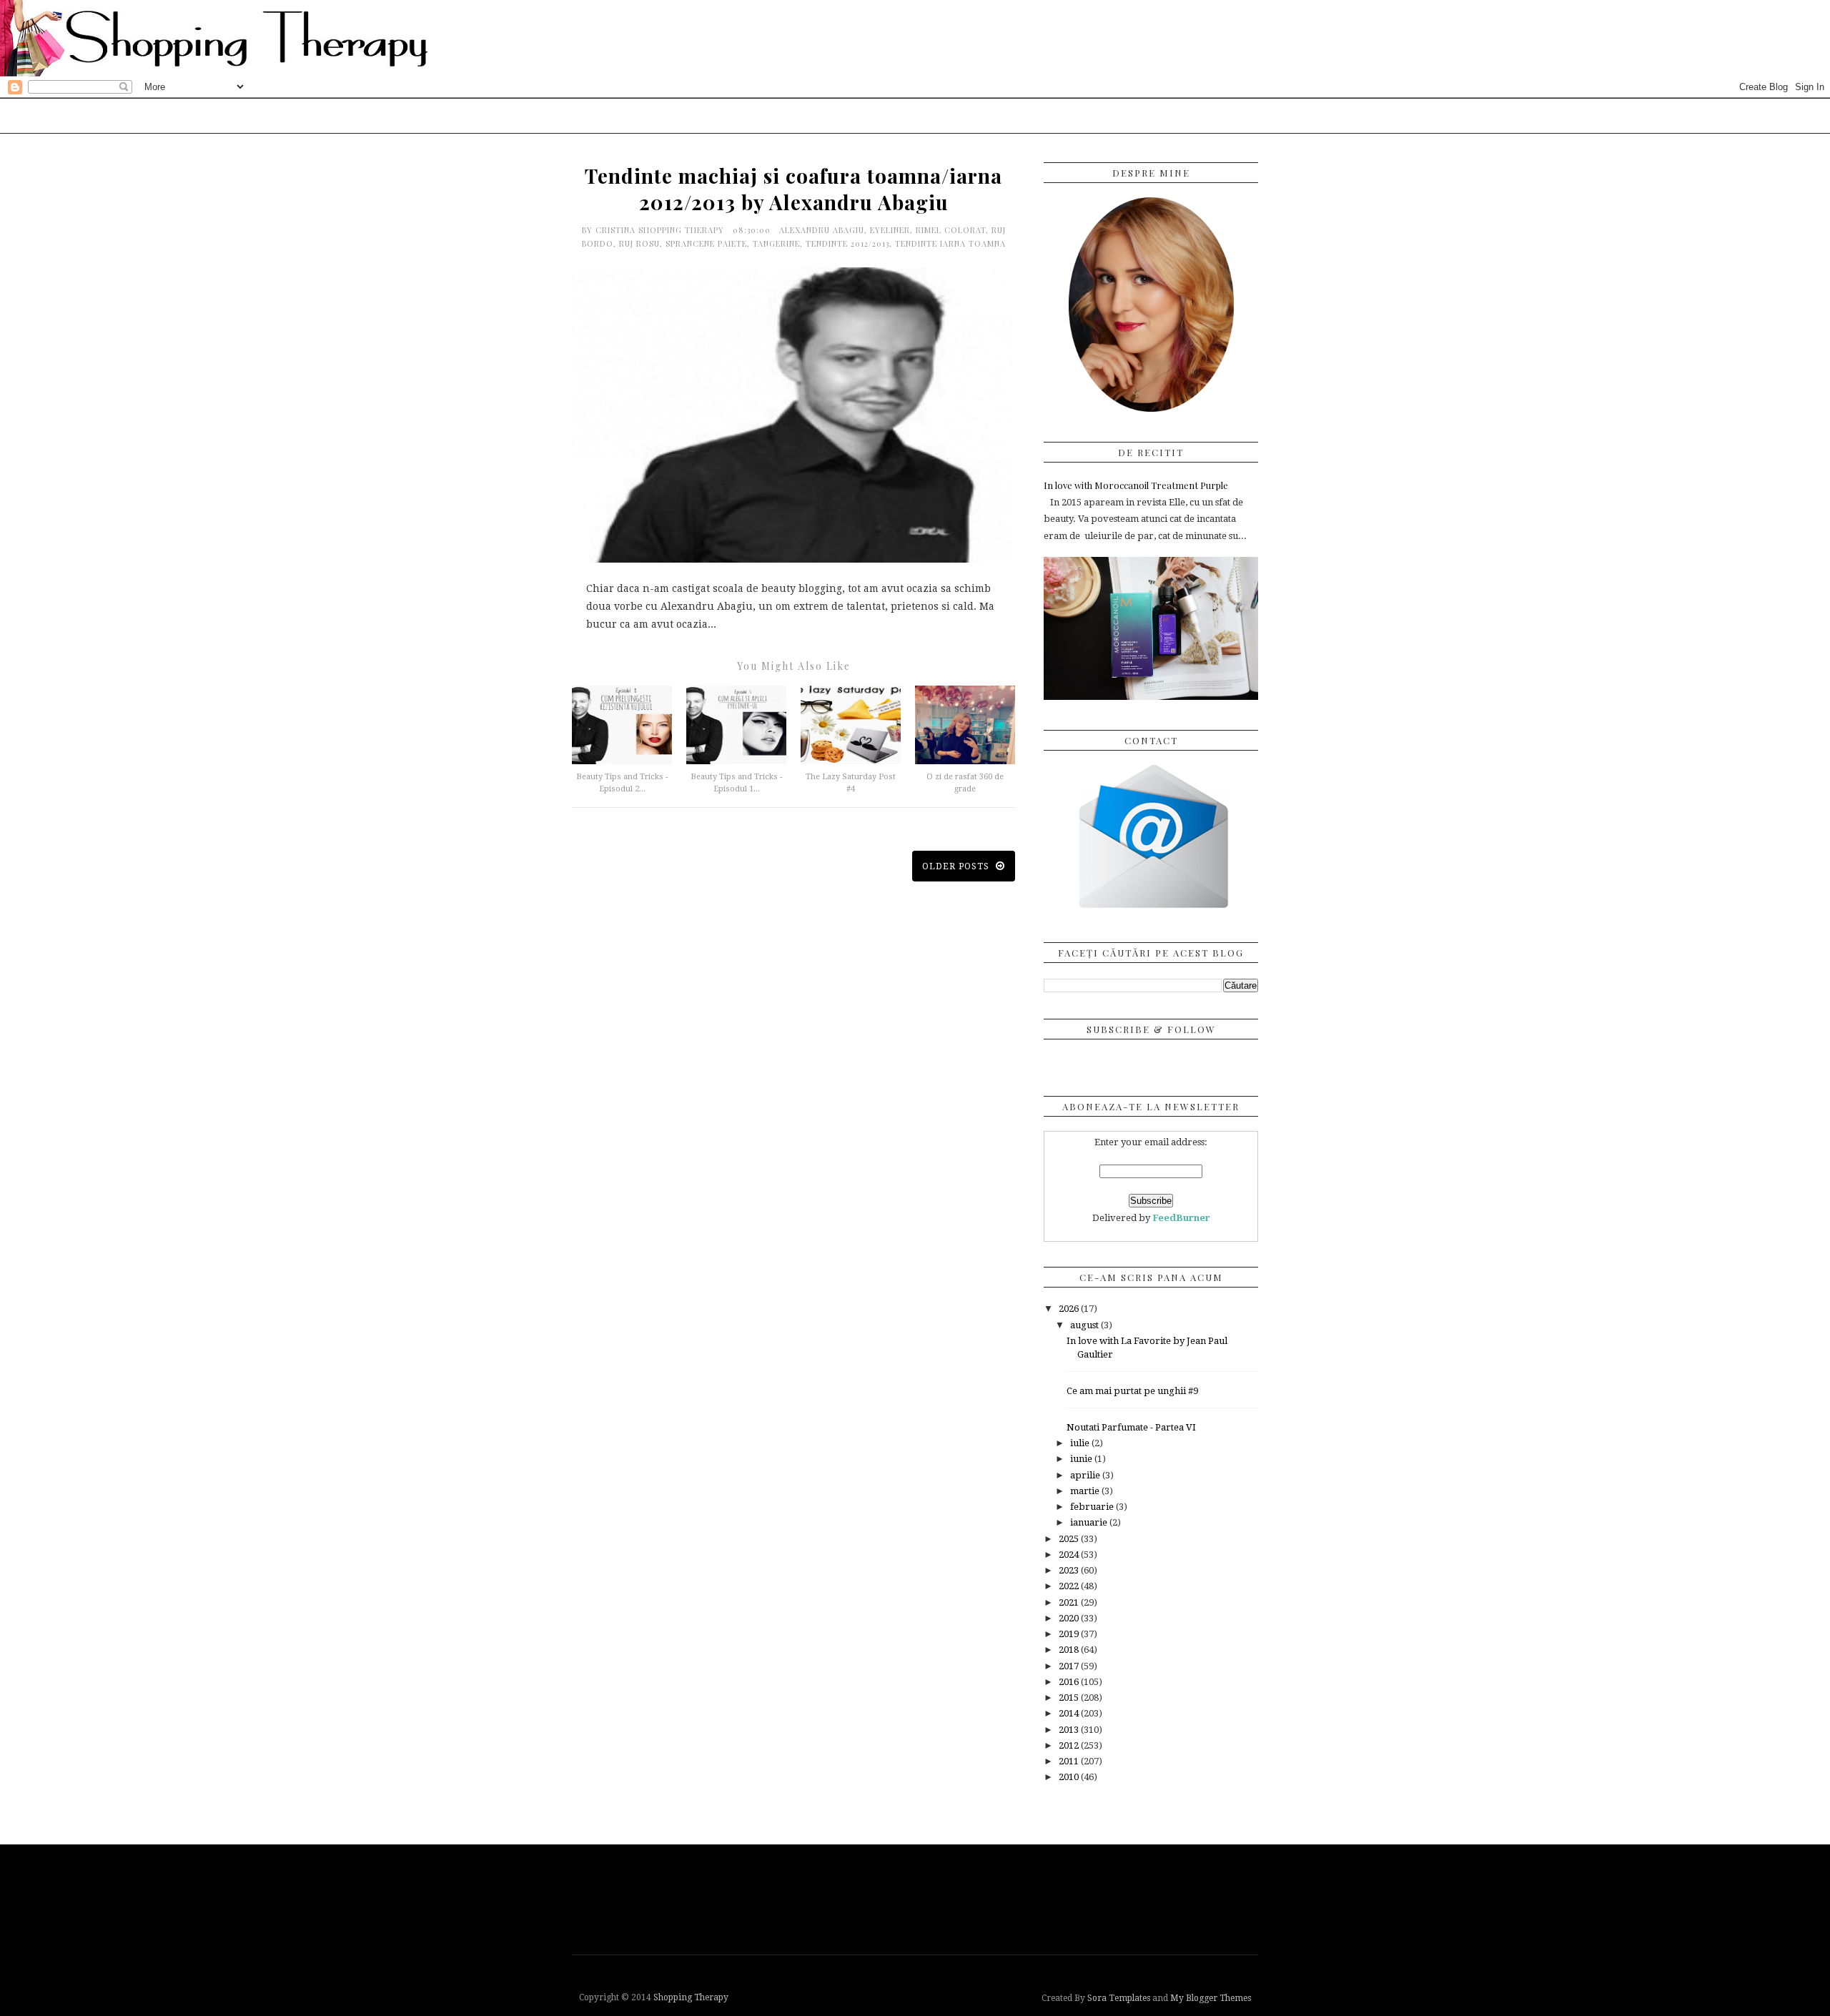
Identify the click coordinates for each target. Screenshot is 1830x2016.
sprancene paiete (706, 243)
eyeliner (890, 230)
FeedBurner (1181, 1218)
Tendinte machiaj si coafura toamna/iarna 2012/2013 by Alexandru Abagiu (793, 189)
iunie (1082, 1459)
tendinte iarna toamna (950, 243)
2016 (1070, 1682)
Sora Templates (1119, 1998)
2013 (1070, 1730)
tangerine (776, 243)
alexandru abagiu (822, 230)
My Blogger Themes (1211, 1998)
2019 (1070, 1634)
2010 (1070, 1777)
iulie (1081, 1443)
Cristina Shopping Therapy (661, 230)
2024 (1070, 1555)
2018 (1070, 1650)
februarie (1093, 1507)
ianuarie (1090, 1522)
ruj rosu (639, 243)
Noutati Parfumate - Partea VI (1131, 1427)
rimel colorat (951, 230)
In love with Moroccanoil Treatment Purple (1136, 485)
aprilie (1086, 1475)
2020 (1070, 1618)
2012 (1070, 1745)
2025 (1070, 1539)
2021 (1070, 1602)
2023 (1070, 1570)
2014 (1070, 1713)
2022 (1070, 1586)
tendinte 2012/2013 (847, 243)
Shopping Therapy (691, 1997)
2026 (1070, 1309)
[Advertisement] (919, 1898)
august (1085, 1325)
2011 (1070, 1761)
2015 (1070, 1698)
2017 (1070, 1666)
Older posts (957, 866)
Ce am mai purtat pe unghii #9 (1132, 1391)
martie (1086, 1491)
